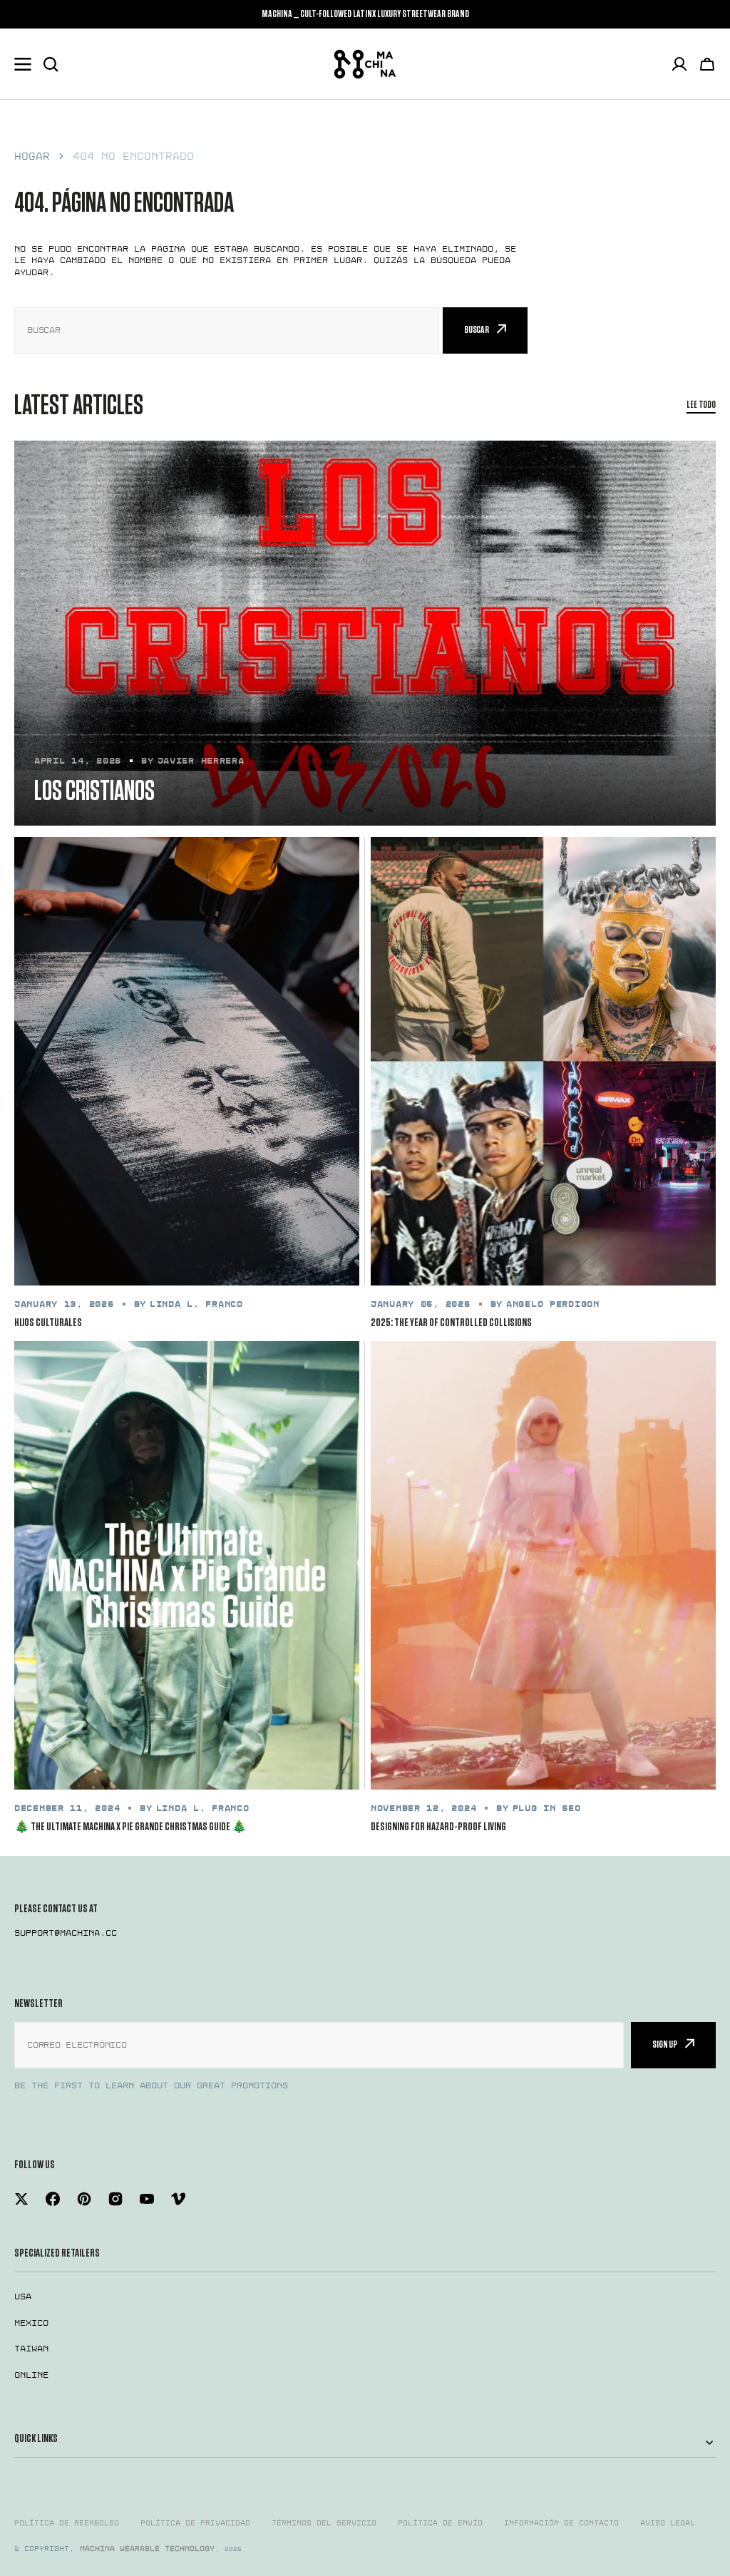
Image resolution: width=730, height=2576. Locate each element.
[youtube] (147, 2199)
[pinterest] (84, 2199)
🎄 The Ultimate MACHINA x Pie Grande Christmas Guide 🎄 (130, 1827)
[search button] (51, 64)
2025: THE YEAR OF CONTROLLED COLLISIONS (451, 1323)
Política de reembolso (67, 2523)
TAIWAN (31, 2349)
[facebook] (53, 2199)
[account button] (679, 64)
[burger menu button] (23, 64)
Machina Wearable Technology (147, 2549)
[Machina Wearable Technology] (365, 64)
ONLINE (31, 2375)
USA (23, 2297)
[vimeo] (178, 2199)
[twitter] (21, 2199)
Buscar (477, 330)
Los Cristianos (94, 792)
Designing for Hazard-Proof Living (438, 1827)
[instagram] (115, 2199)
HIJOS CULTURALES (48, 1323)
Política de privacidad (195, 2523)
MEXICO (31, 2323)
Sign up (665, 2044)
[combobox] (227, 330)
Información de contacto (561, 2523)
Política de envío (440, 2523)
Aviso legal (668, 2523)
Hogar (32, 156)
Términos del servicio (324, 2523)
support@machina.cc (66, 1933)
